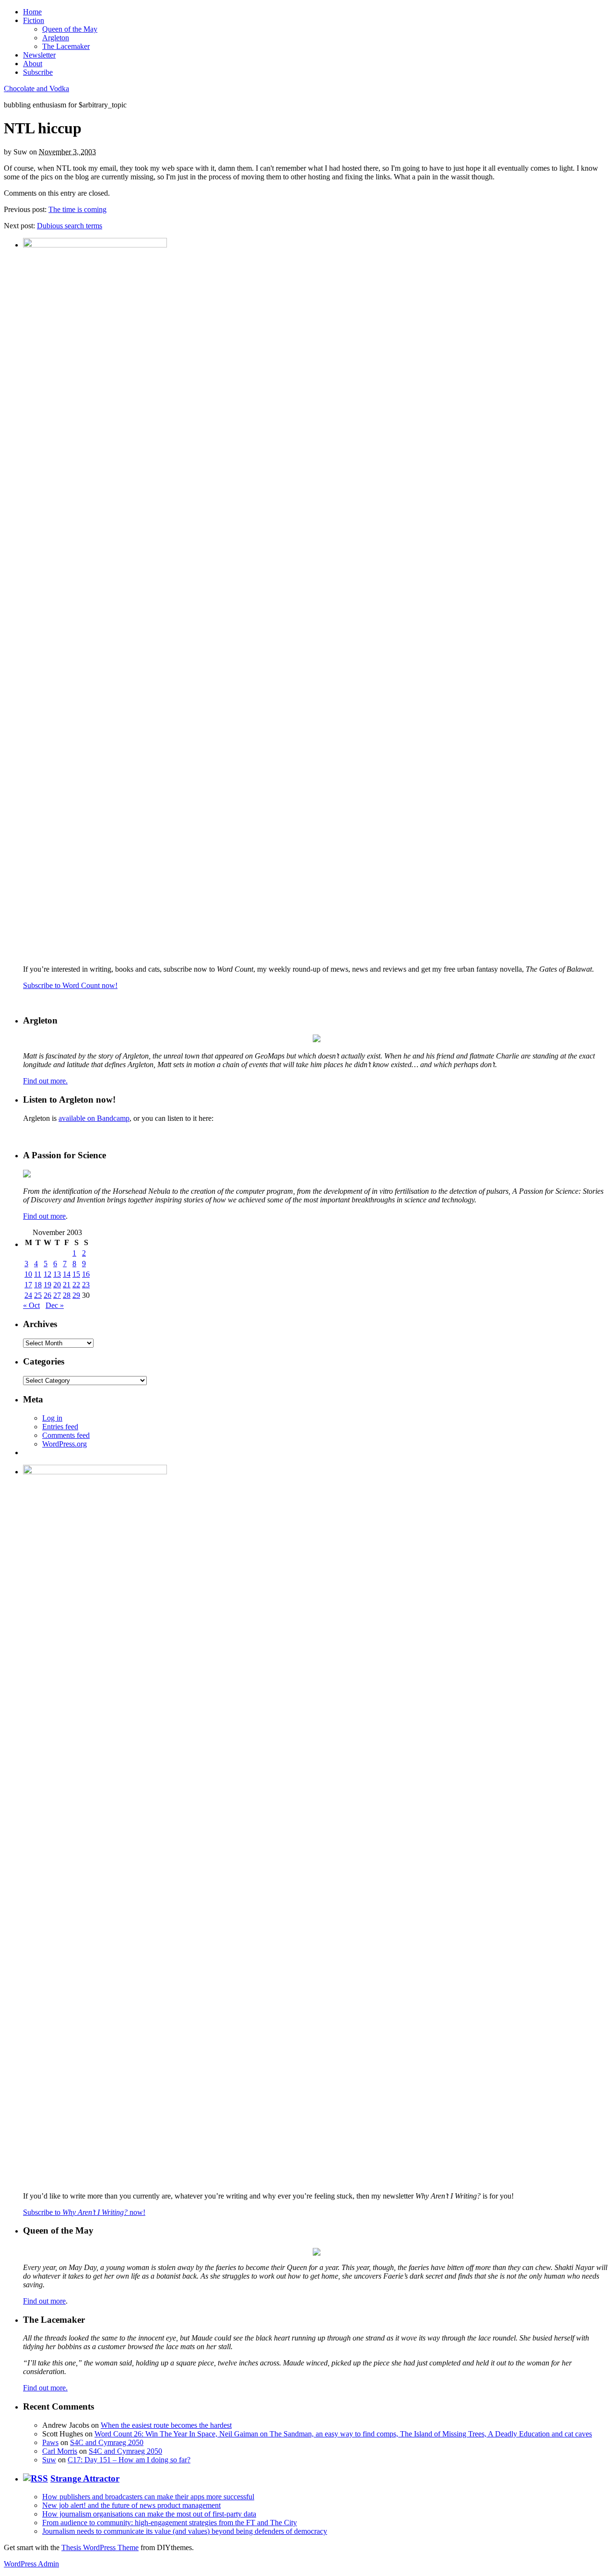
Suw (49, 2460)
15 (76, 1274)
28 (67, 1295)
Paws (50, 2442)
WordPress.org (65, 1444)
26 (47, 1295)
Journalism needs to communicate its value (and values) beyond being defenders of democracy (185, 2531)
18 (38, 1285)
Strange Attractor (85, 2478)
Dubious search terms (70, 226)
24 (28, 1295)
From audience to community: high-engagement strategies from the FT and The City (170, 2523)
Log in (52, 1418)
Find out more (44, 1216)
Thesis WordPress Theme (100, 2547)
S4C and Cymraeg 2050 (107, 2442)
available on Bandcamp (94, 1118)
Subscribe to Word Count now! (70, 985)
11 (38, 1274)
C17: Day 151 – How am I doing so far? (129, 2460)
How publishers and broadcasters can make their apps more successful (148, 2497)
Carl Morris (60, 2451)
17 (28, 1285)
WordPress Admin (31, 2564)
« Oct (31, 1305)
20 (57, 1285)
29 (76, 1295)
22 (76, 1285)
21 (67, 1285)
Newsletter (39, 55)
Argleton (56, 38)
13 (57, 1274)
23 (86, 1285)
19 (47, 1285)
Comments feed (66, 1435)
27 (57, 1295)
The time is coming (77, 209)
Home (32, 12)
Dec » (55, 1305)
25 (38, 1295)
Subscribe (38, 72)
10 (28, 1274)
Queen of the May (70, 29)
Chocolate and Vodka (36, 88)
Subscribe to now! (84, 2212)
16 (86, 1274)
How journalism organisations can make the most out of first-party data (149, 2514)
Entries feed (60, 1427)
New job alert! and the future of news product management (131, 2505)
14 (67, 1274)
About (33, 64)
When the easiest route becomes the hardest (166, 2425)
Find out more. (45, 1081)
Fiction (34, 20)
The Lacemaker (66, 46)
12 (47, 1274)
